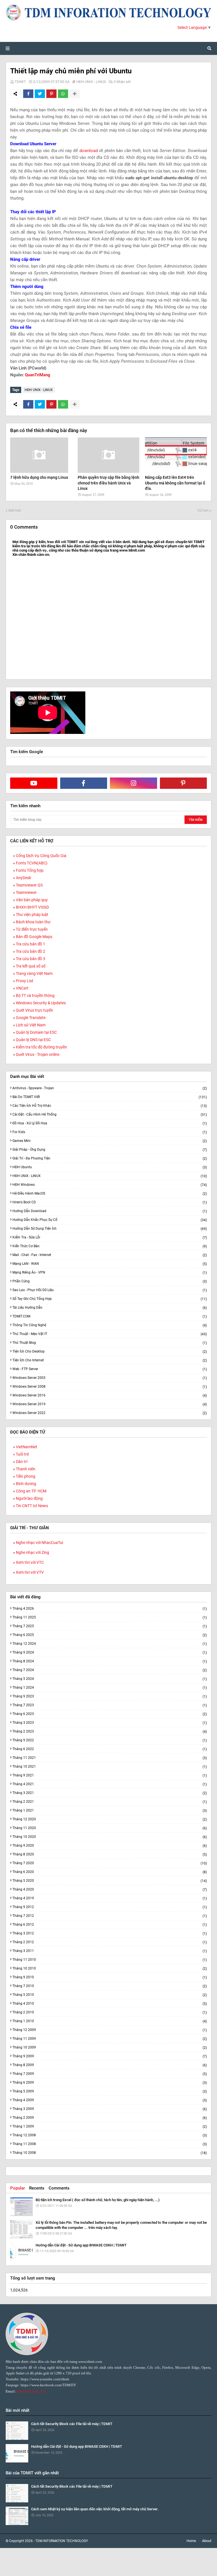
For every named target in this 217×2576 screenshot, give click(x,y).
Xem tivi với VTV (30, 1572)
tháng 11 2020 (110, 1828)
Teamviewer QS (29, 885)
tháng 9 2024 (110, 1653)
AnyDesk (23, 878)
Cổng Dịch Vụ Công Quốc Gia (41, 856)
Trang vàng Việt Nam (34, 973)
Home (191, 2541)
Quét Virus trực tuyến (34, 1010)
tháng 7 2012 (110, 1916)
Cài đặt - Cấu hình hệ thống (110, 1115)
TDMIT (20, 82)
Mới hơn (15, 510)
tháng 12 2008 (110, 2135)
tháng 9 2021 (110, 1775)
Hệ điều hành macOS (110, 1194)
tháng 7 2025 (110, 1626)
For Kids (110, 1132)
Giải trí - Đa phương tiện (110, 1158)
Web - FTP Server (110, 1369)
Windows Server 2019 (110, 1404)
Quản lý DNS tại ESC (33, 1040)
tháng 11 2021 (110, 1758)
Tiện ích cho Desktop (110, 1352)
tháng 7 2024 (110, 1670)
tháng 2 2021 (110, 1802)
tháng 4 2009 (110, 2100)
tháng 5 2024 (110, 1679)
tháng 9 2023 (110, 1696)
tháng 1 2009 (110, 2127)
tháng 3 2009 (110, 2109)
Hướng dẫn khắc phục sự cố (110, 1220)
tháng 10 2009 (110, 2048)
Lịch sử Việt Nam (31, 1025)
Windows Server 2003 (110, 1378)
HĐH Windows (110, 1185)
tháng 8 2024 (110, 1661)
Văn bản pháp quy (32, 900)
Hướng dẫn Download (110, 1211)
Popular (18, 2188)
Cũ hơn (203, 510)
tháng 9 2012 (110, 1907)
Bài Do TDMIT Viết (110, 1097)
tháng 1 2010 (110, 2021)
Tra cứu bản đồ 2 (31, 951)
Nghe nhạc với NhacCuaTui (39, 1543)
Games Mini (110, 1141)
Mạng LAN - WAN (110, 1264)
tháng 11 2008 (110, 2144)
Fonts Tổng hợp (30, 870)
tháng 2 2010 (110, 2012)
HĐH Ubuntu (110, 1167)
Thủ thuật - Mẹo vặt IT (110, 1334)
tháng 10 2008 (110, 2153)
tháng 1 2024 (110, 1688)
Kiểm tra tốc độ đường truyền (41, 1047)
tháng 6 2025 (110, 1635)
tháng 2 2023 (110, 1732)
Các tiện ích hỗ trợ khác (110, 1106)
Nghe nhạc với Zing (32, 1552)
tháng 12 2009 (110, 2030)
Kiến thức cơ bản (110, 1246)
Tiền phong (26, 1476)
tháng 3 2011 (110, 1951)
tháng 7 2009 (110, 2074)
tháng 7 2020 (110, 1863)
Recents (37, 2188)
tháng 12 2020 (110, 1819)
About (207, 2541)
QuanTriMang (38, 375)
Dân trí (22, 1462)
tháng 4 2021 (110, 1784)
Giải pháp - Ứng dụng (110, 1150)
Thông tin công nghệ (110, 1325)
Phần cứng (110, 1281)
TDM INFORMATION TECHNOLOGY (62, 2541)
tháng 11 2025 (110, 1617)
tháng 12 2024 (110, 1644)
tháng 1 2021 (110, 1811)
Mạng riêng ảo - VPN (110, 1273)
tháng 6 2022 (110, 1749)
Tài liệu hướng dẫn (110, 1308)
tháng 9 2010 (110, 1977)
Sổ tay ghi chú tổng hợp (110, 1299)
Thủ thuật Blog (110, 1343)
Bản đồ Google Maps (34, 937)
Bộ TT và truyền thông (35, 996)
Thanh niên (26, 1469)
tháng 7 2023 (110, 1705)
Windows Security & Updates (41, 1003)
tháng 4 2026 (110, 1609)
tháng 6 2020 (110, 1872)
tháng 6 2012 (110, 1925)
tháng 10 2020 (110, 1837)
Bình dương (26, 1484)
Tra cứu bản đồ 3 (31, 959)
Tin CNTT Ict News (32, 1506)
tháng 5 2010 (110, 1995)
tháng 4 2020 (110, 1890)
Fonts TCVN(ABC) (32, 863)
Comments (59, 2188)
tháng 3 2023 (110, 1723)
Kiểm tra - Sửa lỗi (110, 1237)
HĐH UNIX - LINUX (91, 82)
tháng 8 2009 (110, 2065)
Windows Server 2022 (110, 1413)
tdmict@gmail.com (31, 2391)
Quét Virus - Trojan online (38, 1054)
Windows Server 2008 (110, 1387)
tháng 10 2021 (110, 1767)
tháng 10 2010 (110, 1969)
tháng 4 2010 (110, 2004)
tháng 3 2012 (110, 1933)
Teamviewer (26, 892)
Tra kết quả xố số (31, 966)
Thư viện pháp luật (32, 915)
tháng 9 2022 (110, 1740)
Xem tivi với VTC (30, 1562)
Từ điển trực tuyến (32, 929)
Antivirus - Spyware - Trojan (110, 1088)
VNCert (22, 988)
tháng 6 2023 (110, 1714)
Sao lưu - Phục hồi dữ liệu (110, 1290)
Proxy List (25, 981)
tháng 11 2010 (110, 1960)
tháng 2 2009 (110, 2118)
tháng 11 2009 (110, 2039)
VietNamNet (27, 1447)
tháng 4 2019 (110, 1898)
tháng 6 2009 (110, 2083)
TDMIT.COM (110, 1316)
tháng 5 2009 (110, 2091)
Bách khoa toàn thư (33, 922)
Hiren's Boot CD (110, 1202)
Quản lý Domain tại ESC (36, 1032)
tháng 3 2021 (110, 1793)
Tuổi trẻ (22, 1454)
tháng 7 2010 (110, 1986)
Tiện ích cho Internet (110, 1360)
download (89, 151)
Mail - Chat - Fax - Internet (110, 1255)
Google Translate (31, 1018)
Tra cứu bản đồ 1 (31, 944)
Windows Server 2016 (110, 1395)
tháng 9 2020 (110, 1846)
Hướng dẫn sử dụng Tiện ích (110, 1229)
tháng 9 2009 (110, 2056)
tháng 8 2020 (110, 1854)
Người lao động (29, 1498)
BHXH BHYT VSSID (32, 907)
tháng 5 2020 (110, 1881)
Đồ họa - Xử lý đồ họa (110, 1123)
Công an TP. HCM (31, 1491)
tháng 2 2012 (110, 1942)
